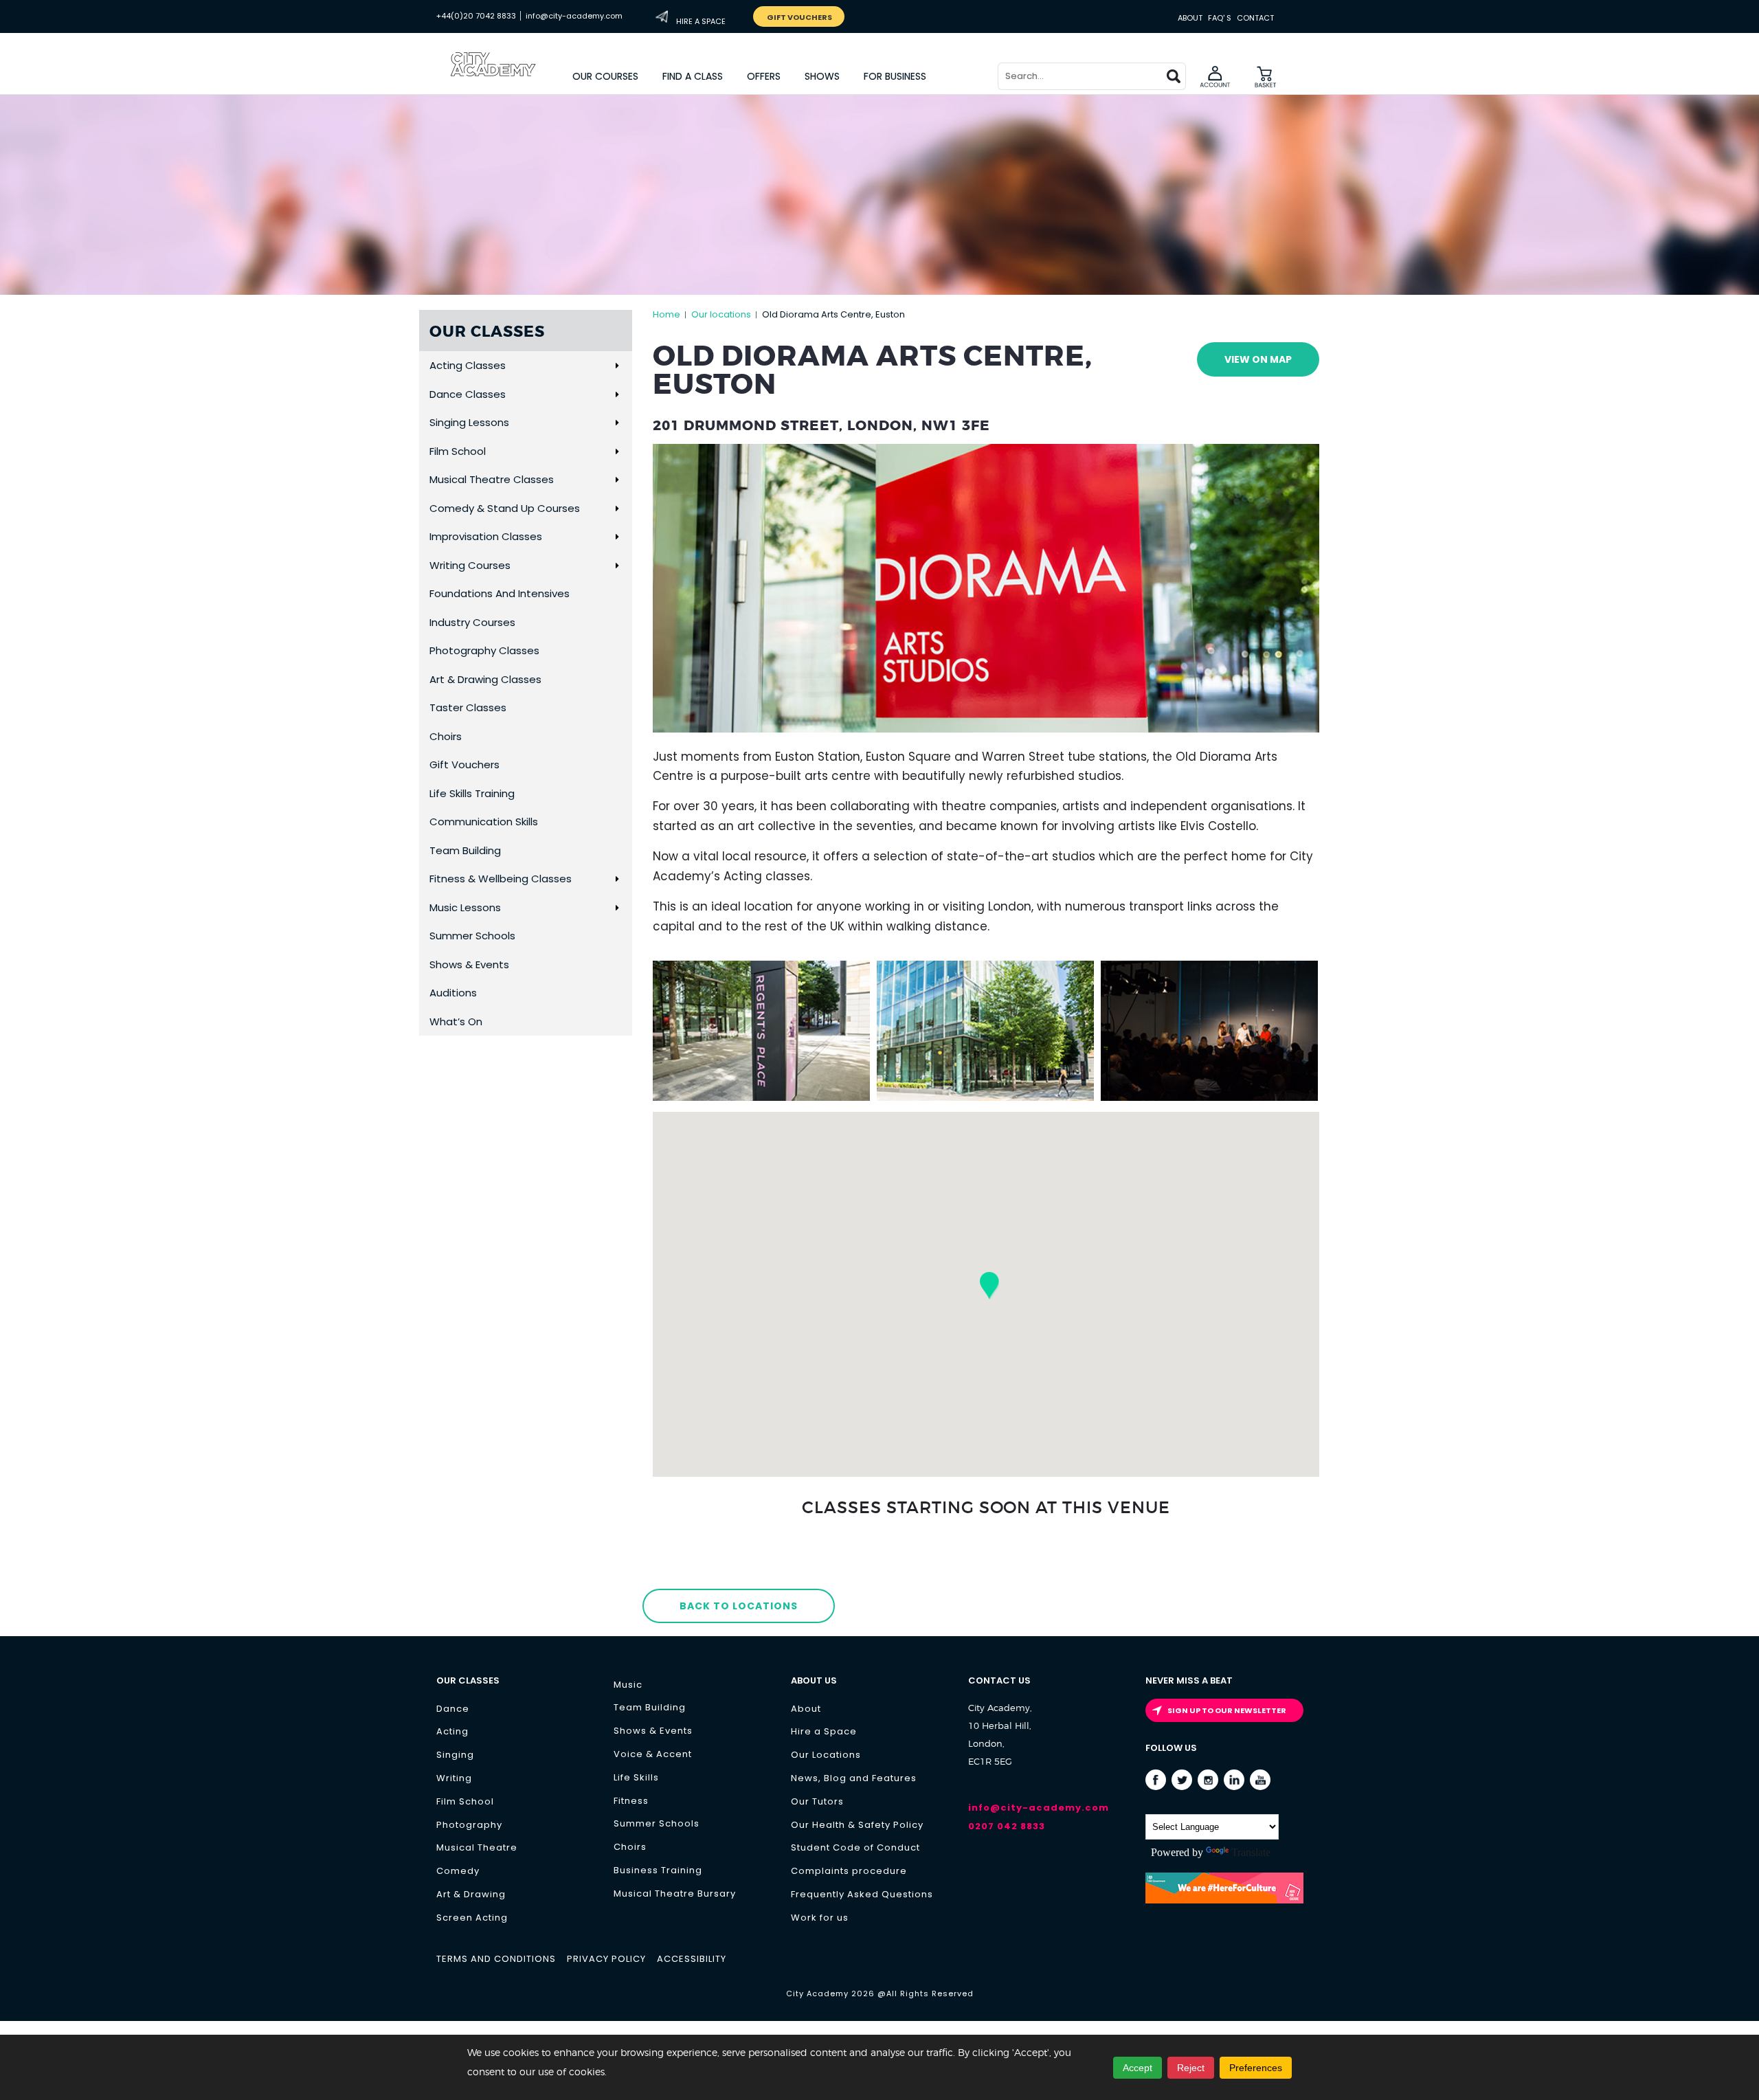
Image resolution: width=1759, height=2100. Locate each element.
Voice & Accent (653, 1754)
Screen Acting (472, 1918)
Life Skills (636, 1777)
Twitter (1182, 1780)
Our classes (468, 1680)
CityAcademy (505, 79)
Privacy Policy (606, 1959)
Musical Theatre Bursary (675, 1894)
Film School (465, 1801)
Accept (1138, 2068)
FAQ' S (1220, 18)
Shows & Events (653, 1731)
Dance (453, 1709)
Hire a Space (824, 1731)
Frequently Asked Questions (862, 1894)
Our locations (721, 314)
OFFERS (764, 76)
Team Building (650, 1707)
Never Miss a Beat (1189, 1680)
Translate (1251, 1852)
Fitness (631, 1801)
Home (666, 314)
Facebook (1156, 1780)
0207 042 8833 (1007, 1826)
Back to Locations (739, 1606)
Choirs (630, 1847)
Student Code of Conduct (855, 1847)
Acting (452, 1731)
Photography (469, 1825)
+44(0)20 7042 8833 (476, 16)
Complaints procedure (849, 1871)
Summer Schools (657, 1823)
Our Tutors (817, 1801)
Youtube (1261, 1780)
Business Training (658, 1870)
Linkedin (1234, 1780)
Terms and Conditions (496, 1959)
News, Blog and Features (854, 1778)
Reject (1191, 2068)
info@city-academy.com (574, 16)
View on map (1258, 359)
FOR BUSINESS (895, 76)
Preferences (1256, 2068)
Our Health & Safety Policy (857, 1825)
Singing (455, 1755)
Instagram (1208, 1780)
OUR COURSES (605, 76)
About (1190, 18)
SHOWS (822, 76)
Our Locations (826, 1755)
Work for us (820, 1918)
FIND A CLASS (693, 76)
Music (628, 1685)
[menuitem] (606, 76)
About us (814, 1680)
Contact (1255, 18)
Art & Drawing (471, 1894)
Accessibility (692, 1959)
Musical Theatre (477, 1847)
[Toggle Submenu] (617, 366)
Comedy (458, 1871)
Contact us (999, 1680)
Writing (454, 1778)
